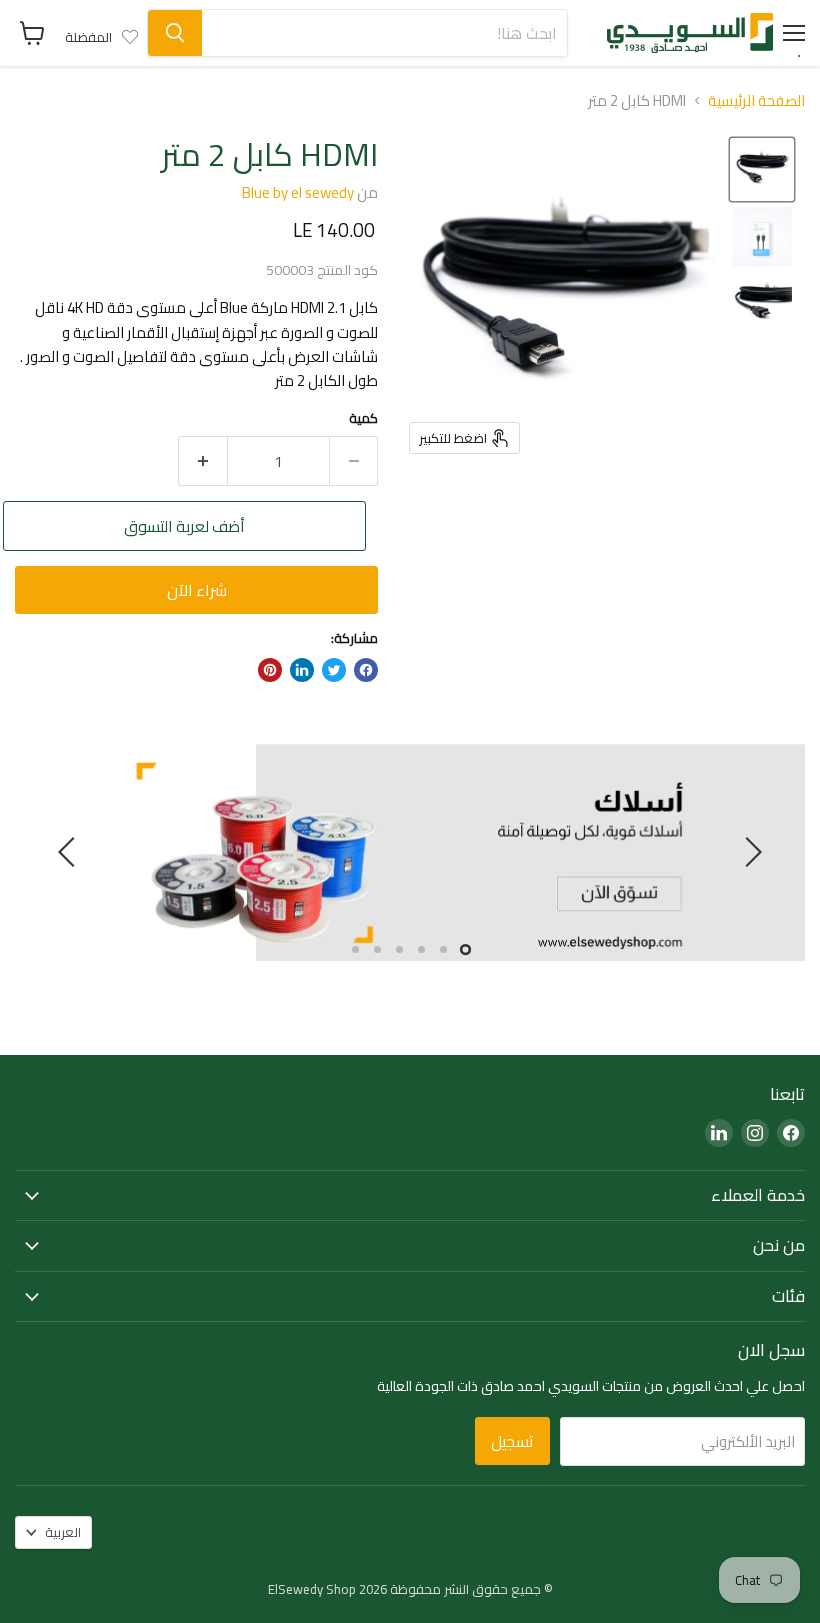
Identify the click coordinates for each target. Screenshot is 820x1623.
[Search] (175, 33)
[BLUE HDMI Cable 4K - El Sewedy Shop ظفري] (762, 169)
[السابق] (750, 852)
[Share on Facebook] (366, 670)
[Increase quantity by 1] (202, 461)
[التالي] (70, 852)
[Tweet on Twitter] (334, 670)
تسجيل (512, 1441)
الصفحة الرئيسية (756, 100)
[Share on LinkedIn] (302, 670)
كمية (363, 418)
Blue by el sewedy (298, 192)
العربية (63, 1532)
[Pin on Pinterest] (270, 670)
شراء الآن (197, 590)
